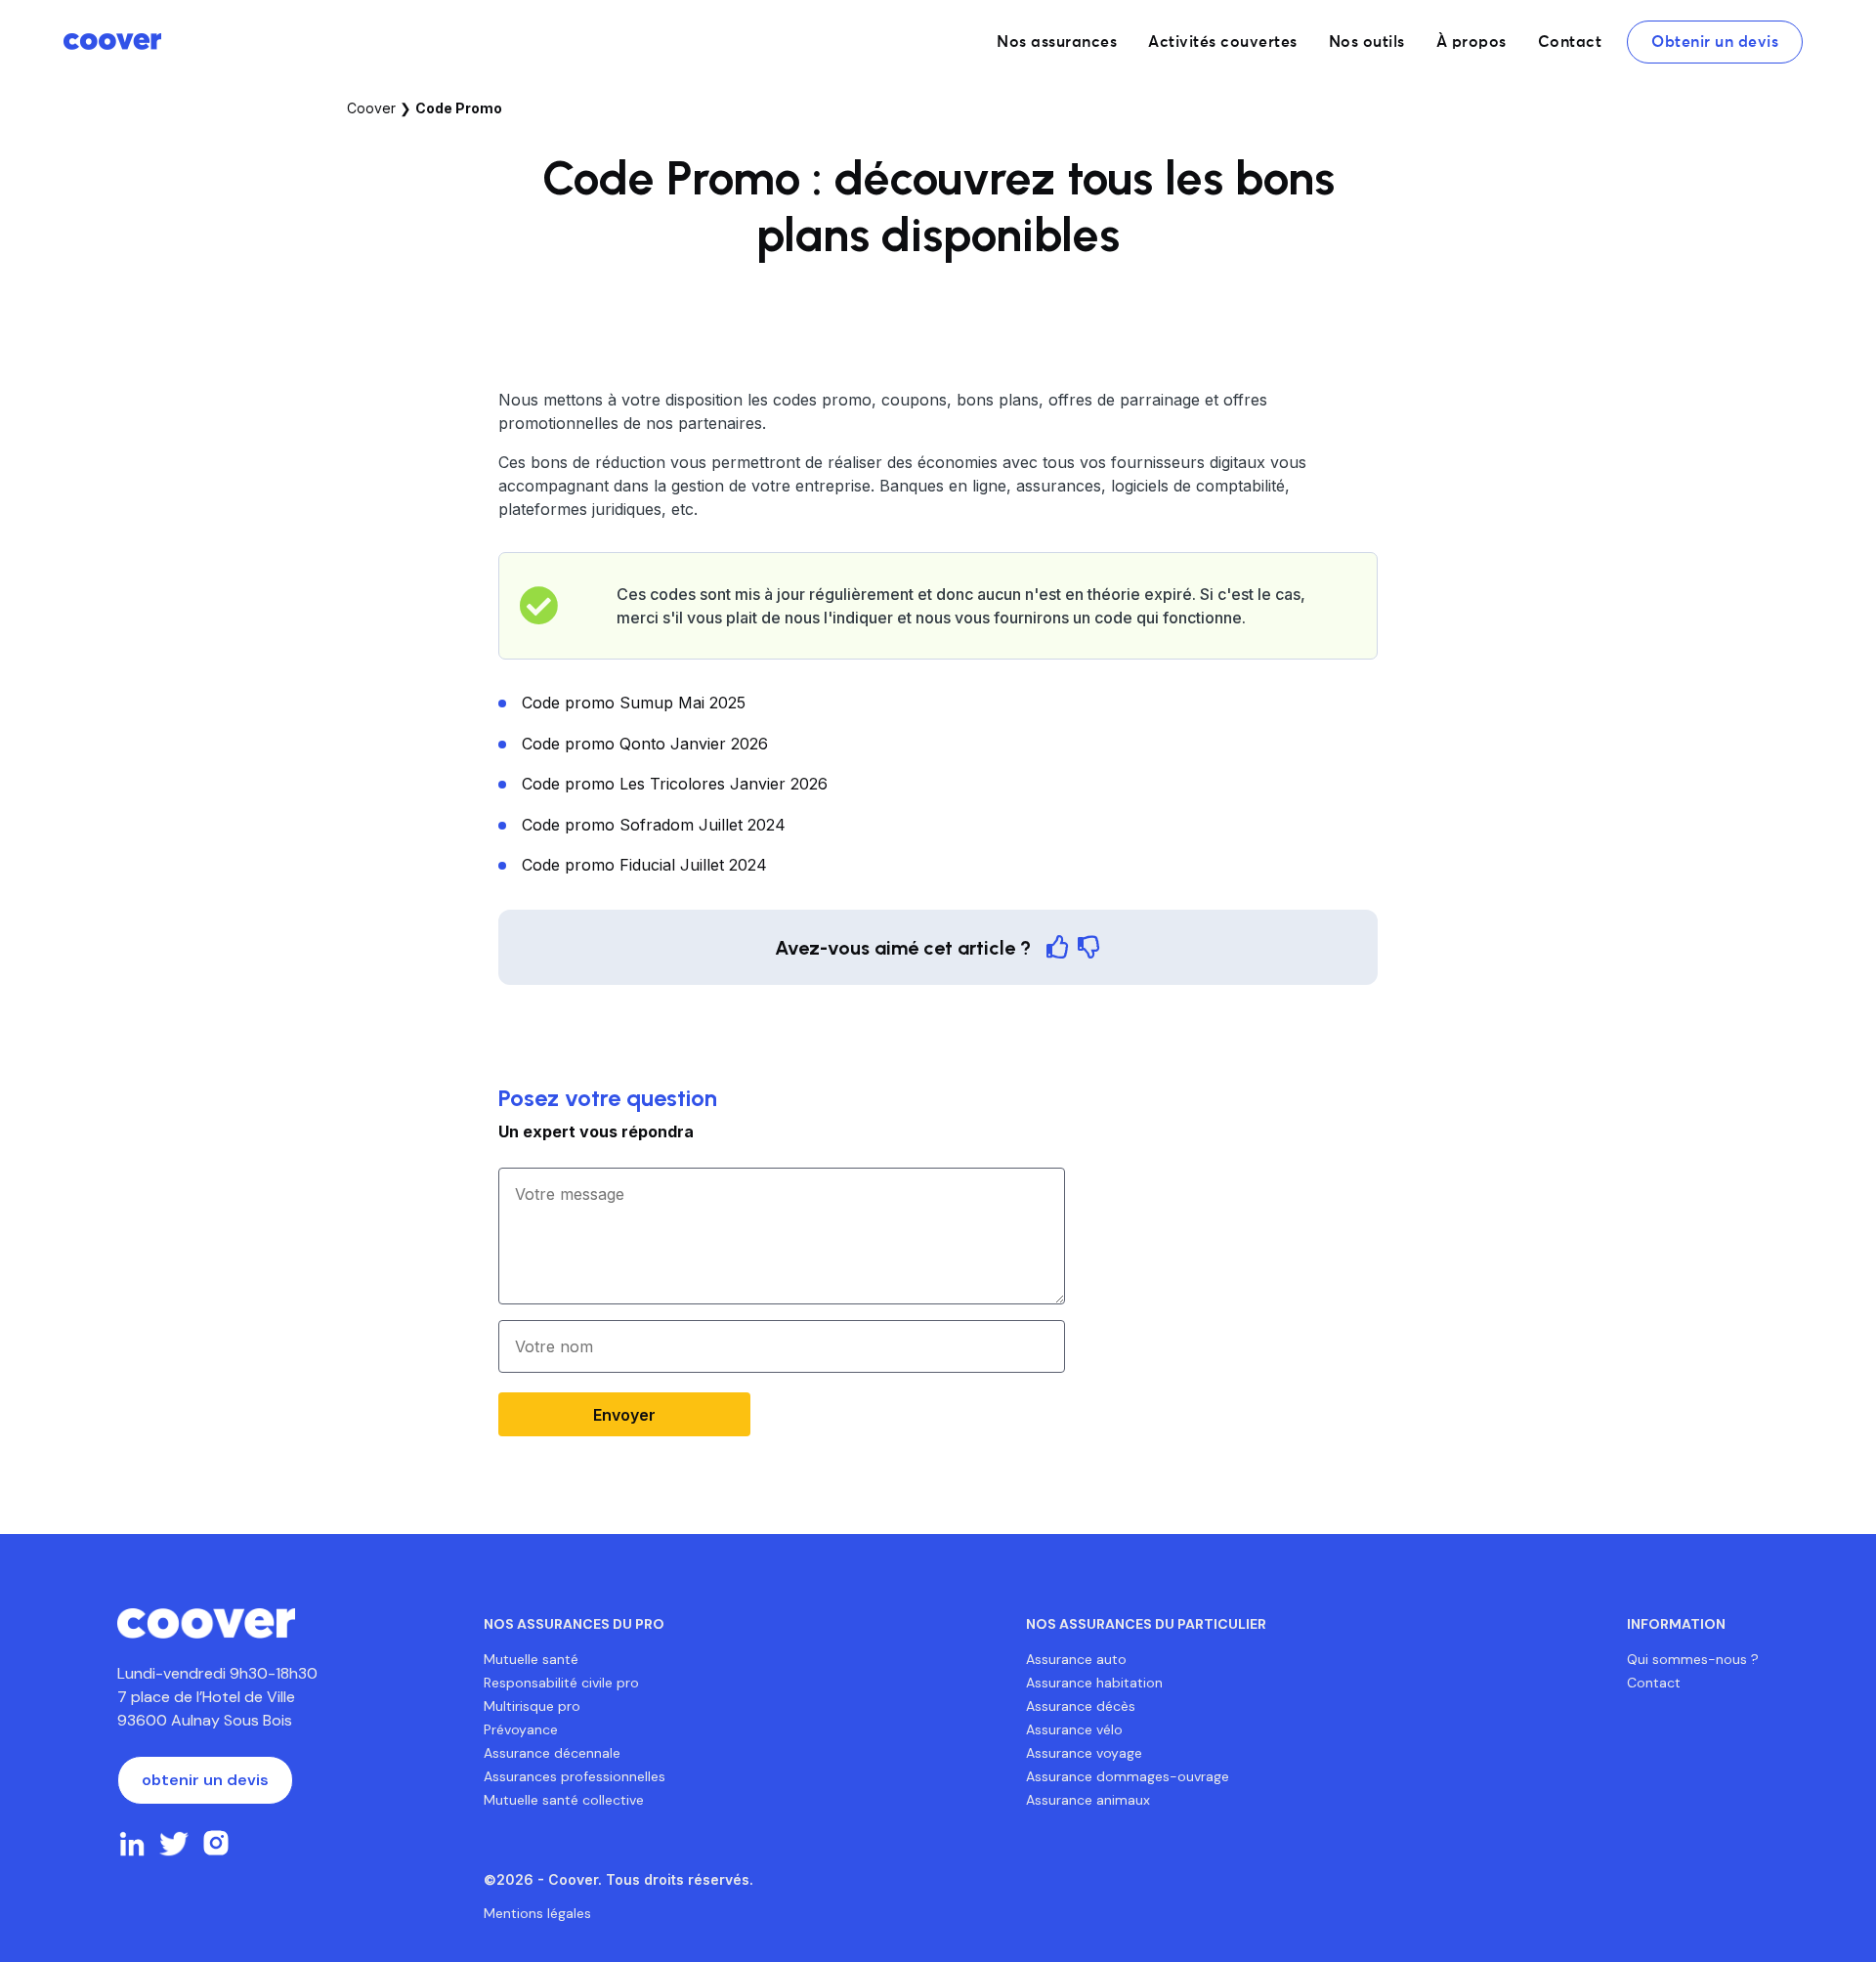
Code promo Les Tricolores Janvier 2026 (675, 784)
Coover (371, 108)
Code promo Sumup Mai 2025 (634, 703)
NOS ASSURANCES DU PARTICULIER (1146, 1624)
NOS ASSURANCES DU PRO (574, 1624)
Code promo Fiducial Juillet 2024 (644, 865)
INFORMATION (1676, 1624)
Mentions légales (537, 1913)
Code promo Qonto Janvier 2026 (645, 744)
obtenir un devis (205, 1780)
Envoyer (624, 1415)
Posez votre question (608, 1098)
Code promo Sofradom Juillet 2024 (654, 825)
